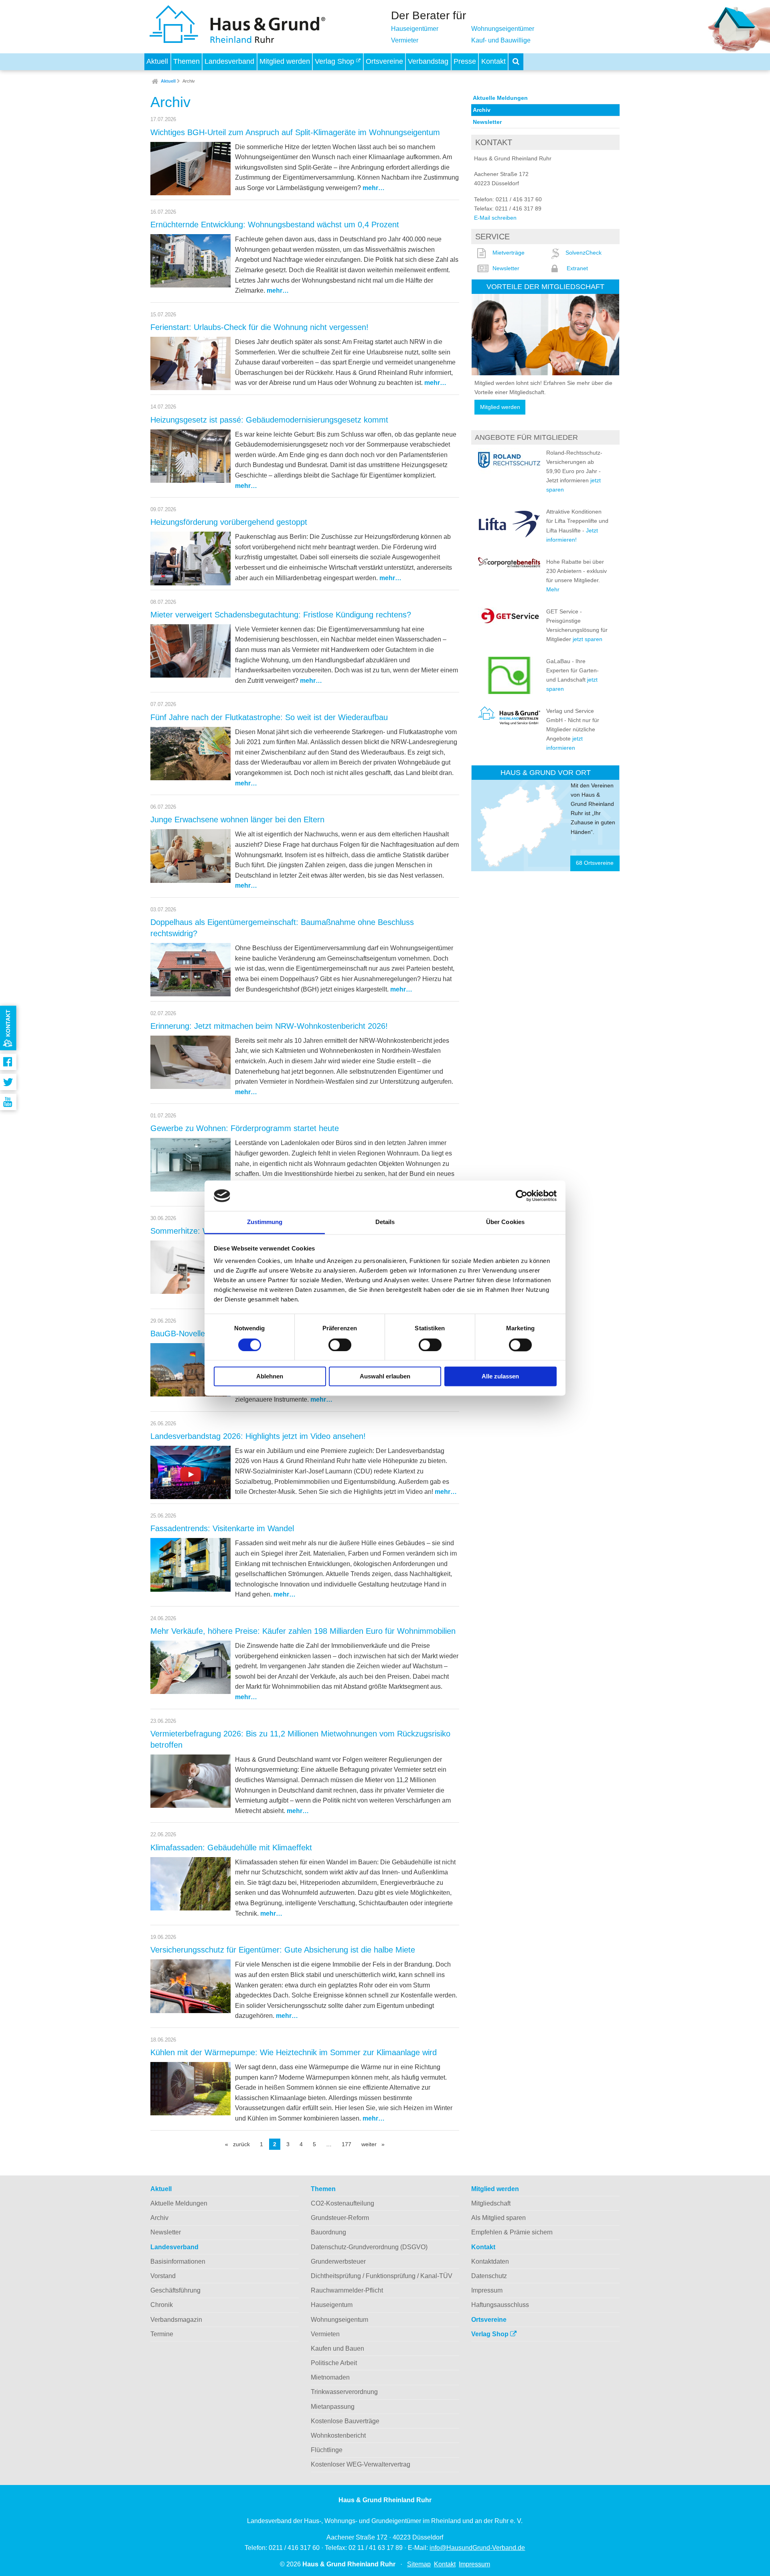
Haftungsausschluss (500, 2305)
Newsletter (487, 122)
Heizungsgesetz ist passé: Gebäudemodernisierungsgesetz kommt (269, 420)
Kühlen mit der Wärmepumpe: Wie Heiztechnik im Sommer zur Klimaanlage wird (294, 2052)
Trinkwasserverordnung (344, 2392)
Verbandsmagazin (176, 2320)
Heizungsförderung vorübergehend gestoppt (229, 522)
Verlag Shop (335, 61)
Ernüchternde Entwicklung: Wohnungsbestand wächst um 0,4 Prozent (275, 225)
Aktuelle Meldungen (500, 98)
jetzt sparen (588, 639)
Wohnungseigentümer (503, 29)
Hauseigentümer (415, 29)
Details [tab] (385, 1222)
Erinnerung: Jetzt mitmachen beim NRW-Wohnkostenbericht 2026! (269, 1026)
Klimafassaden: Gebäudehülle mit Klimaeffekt (231, 1848)
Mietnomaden (330, 2377)
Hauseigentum (332, 2305)
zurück (243, 2144)
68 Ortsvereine (595, 863)
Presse (465, 61)
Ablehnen (270, 1377)
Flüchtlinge (327, 2450)
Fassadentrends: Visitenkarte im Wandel (222, 1528)
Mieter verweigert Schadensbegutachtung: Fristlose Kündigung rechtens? (281, 615)
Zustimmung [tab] (265, 1222)
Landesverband (229, 61)
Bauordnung (328, 2232)
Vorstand (163, 2276)
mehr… (374, 188)
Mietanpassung (333, 2407)
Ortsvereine (384, 61)
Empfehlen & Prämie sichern (512, 2232)
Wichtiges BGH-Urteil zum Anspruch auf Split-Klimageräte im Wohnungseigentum (295, 132)
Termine (162, 2334)
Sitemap (419, 2564)
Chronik (162, 2305)
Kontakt (493, 61)
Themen (186, 61)
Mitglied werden (285, 61)
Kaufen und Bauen (337, 2348)
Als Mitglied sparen (498, 2218)
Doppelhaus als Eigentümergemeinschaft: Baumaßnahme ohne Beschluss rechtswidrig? (282, 928)
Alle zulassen (500, 1377)
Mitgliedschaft (491, 2203)
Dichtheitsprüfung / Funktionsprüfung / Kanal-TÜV (382, 2276)
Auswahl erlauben (385, 1377)
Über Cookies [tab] (505, 1222)
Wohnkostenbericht (338, 2435)
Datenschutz (489, 2276)
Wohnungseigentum (339, 2320)
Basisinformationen (178, 2261)
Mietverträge (509, 253)
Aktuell (157, 61)
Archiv (189, 81)
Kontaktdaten (490, 2261)
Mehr (553, 589)
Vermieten (325, 2334)
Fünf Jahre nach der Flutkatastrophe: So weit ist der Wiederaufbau (269, 717)
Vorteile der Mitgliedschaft (545, 286)
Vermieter (405, 40)
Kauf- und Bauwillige (501, 40)
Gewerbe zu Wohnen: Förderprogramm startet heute (245, 1128)
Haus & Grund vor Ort (546, 772)
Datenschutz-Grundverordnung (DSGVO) (369, 2247)
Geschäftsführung (175, 2290)
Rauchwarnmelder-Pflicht (347, 2290)
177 (346, 2144)
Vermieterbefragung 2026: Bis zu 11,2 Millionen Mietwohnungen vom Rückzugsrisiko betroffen (300, 1739)
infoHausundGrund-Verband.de (477, 2548)
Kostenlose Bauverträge (345, 2421)
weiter (375, 2144)
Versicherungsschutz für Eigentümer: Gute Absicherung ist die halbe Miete (283, 1950)
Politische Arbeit (334, 2363)
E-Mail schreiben (495, 218)
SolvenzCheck (584, 253)
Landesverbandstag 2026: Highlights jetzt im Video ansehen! (258, 1436)
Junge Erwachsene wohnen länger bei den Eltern (237, 820)
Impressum (487, 2290)
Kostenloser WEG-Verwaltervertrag (361, 2464)
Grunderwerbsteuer (338, 2261)
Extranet (577, 268)
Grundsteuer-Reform (340, 2218)
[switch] (340, 1345)
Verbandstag (428, 61)
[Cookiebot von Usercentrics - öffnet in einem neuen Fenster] (522, 1196)
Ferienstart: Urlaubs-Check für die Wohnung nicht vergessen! (259, 327)
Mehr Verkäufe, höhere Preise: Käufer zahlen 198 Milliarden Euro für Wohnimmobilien (303, 1631)
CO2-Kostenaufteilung (342, 2203)
